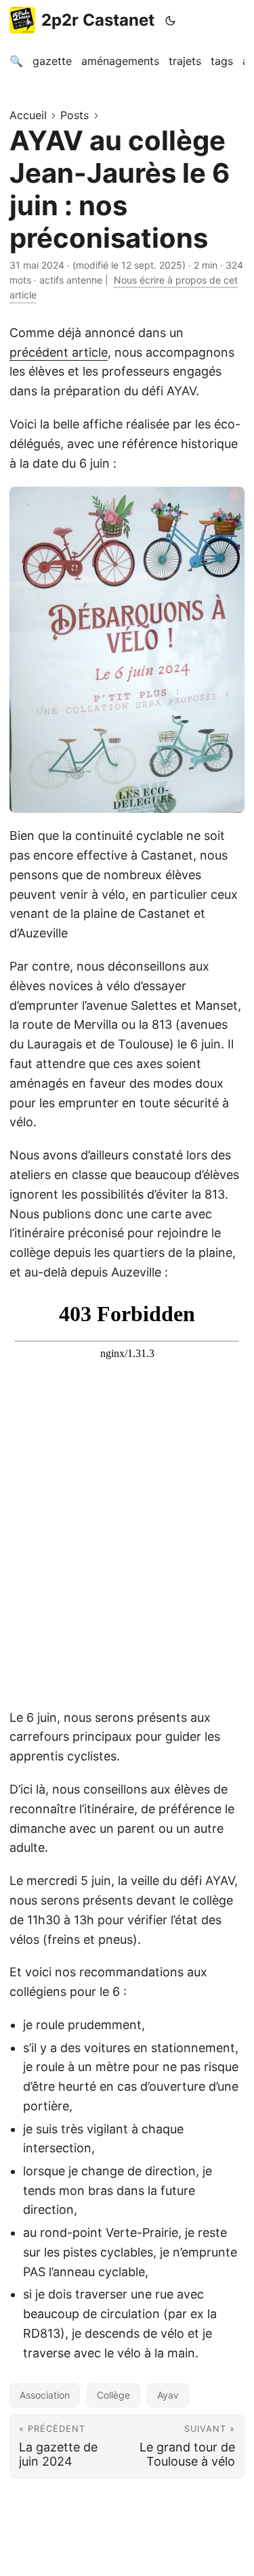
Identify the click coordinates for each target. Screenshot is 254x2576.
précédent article (59, 352)
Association (45, 2395)
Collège (113, 2395)
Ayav (168, 2395)
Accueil (28, 115)
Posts (75, 115)
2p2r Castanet (98, 20)
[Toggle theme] (171, 20)
